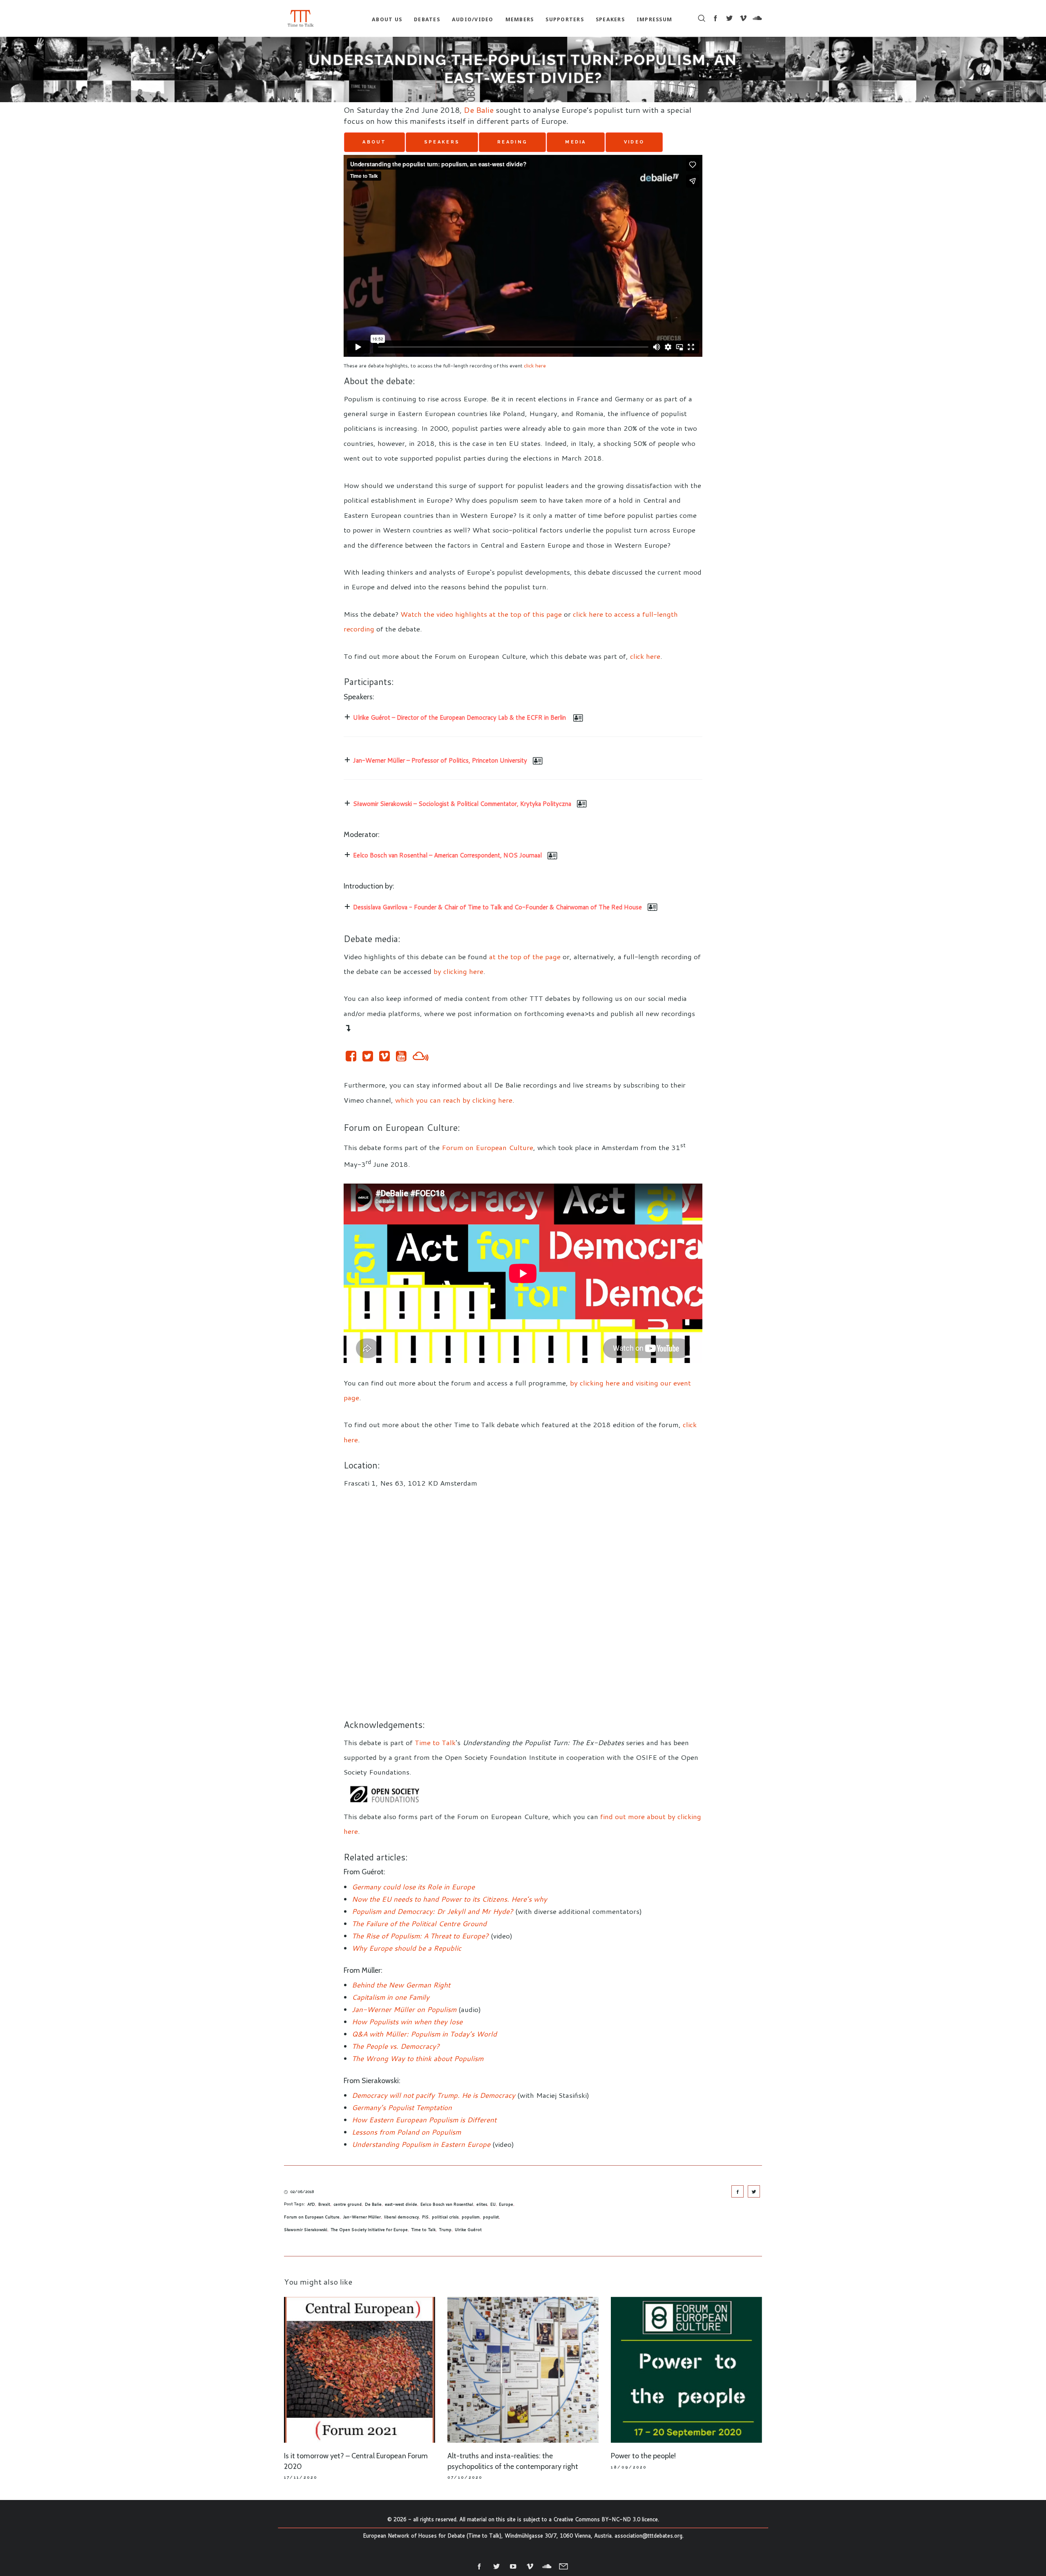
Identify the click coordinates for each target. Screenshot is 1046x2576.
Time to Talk (435, 1742)
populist (491, 2217)
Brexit (324, 2204)
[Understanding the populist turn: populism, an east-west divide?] (738, 2191)
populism (471, 2217)
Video (634, 142)
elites (482, 2204)
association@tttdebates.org (648, 2536)
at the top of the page (525, 956)
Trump (445, 2229)
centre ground (348, 2204)
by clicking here (458, 971)
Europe (506, 2204)
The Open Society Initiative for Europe (369, 2229)
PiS (425, 2217)
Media (576, 142)
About (374, 142)
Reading (512, 142)
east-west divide (401, 2204)
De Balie (479, 110)
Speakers (442, 142)
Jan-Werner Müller (362, 2217)
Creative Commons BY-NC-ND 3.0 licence (606, 2519)
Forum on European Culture (487, 1147)
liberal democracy (401, 2217)
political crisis (445, 2217)
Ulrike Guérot (468, 2229)
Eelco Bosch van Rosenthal (447, 2204)
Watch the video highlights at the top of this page (481, 614)
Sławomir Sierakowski (306, 2229)
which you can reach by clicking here (454, 1100)
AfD (311, 2204)
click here (535, 365)
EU (493, 2204)
